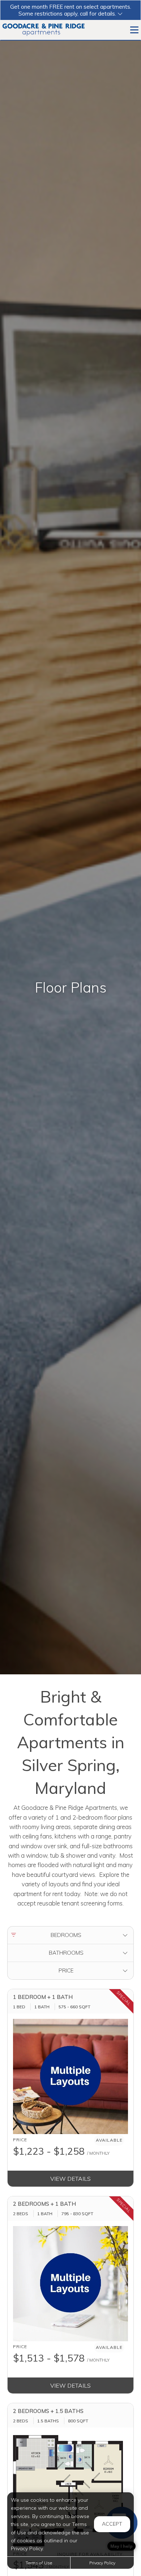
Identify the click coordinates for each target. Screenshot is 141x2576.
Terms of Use (39, 2563)
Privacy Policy (102, 2563)
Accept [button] (112, 2524)
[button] (70, 10)
